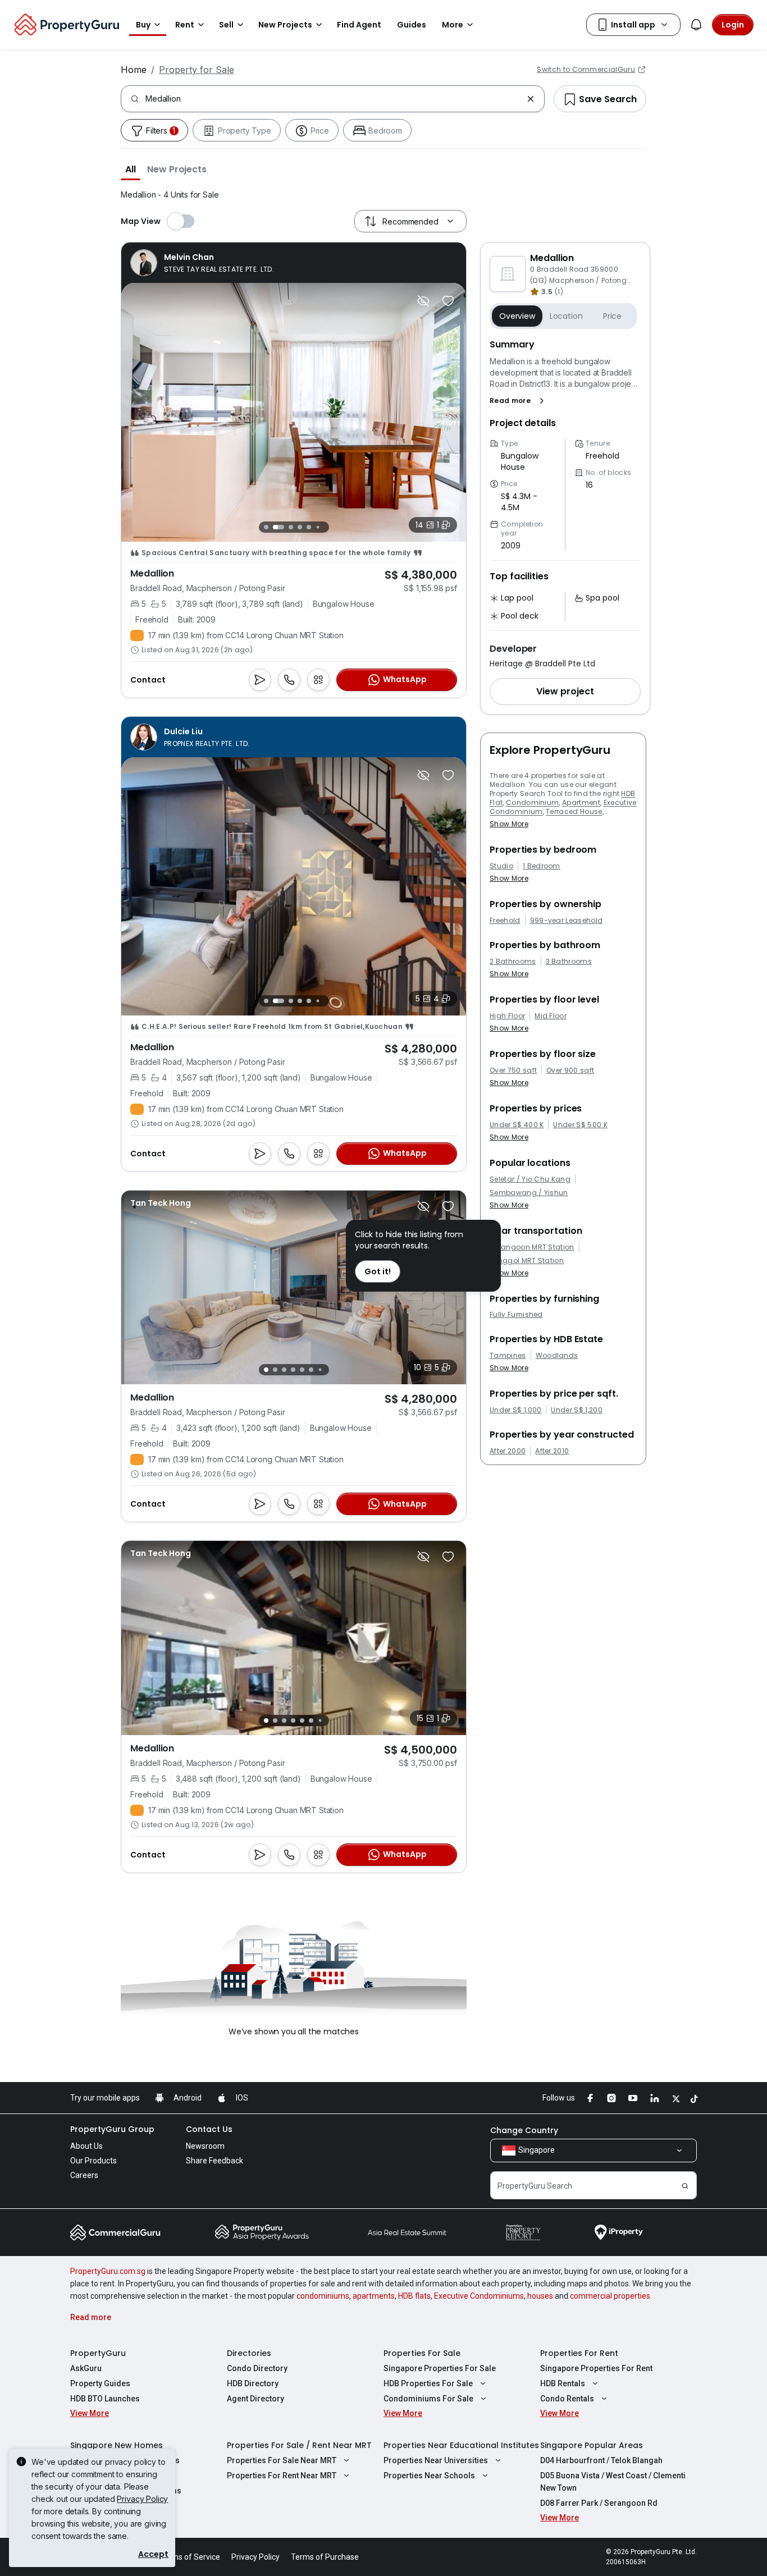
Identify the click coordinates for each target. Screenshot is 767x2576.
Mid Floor (551, 1016)
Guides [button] (412, 25)
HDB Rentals (563, 2383)
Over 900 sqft (570, 1070)
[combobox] (334, 99)
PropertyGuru (98, 2353)
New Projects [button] (285, 25)
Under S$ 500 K (580, 1125)
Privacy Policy (142, 2499)
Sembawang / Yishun (529, 1193)
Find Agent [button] (359, 25)
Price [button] (612, 316)
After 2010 (552, 1451)
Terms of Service (190, 2557)
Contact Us (209, 2129)
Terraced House (574, 811)
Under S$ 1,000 (515, 1410)
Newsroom (205, 2146)
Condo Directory (257, 2368)
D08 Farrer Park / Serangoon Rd (599, 2503)
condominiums (323, 2296)
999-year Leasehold (567, 921)
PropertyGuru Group (112, 2129)
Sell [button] (226, 25)
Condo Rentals (567, 2399)
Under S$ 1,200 (576, 1410)
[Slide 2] (275, 527)
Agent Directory (255, 2399)
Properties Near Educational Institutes (461, 2445)
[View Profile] (202, 263)
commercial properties (610, 2296)
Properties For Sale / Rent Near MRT (299, 2445)
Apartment (581, 802)
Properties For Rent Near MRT (282, 2476)
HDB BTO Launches (105, 2399)
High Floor (507, 1016)
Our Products (93, 2161)
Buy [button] (143, 25)
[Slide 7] (327, 527)
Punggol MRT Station (527, 1261)
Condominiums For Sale (428, 2399)
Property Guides (100, 2383)
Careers (84, 2175)
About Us (86, 2146)
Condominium (533, 802)
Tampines (508, 1356)
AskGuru (86, 2368)
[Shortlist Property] (448, 301)
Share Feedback (214, 2161)
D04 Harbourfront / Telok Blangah (601, 2460)
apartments (374, 2296)
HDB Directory (253, 2383)
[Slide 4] (300, 527)
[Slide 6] (318, 527)
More (453, 25)
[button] (131, 169)
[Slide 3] (287, 527)
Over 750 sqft (513, 1070)
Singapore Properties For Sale (440, 2368)
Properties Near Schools (429, 2476)
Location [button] (566, 316)
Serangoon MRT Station (532, 1247)
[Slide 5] (309, 527)
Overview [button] (517, 316)
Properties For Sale (422, 2353)
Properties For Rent (579, 2353)
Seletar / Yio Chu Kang (530, 1179)
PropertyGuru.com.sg (108, 2271)
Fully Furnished (516, 1315)
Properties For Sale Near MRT (282, 2460)
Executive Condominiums (479, 2296)
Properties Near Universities (436, 2460)
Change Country (524, 2130)
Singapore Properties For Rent (596, 2368)
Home (134, 70)
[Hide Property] (423, 301)
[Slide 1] (266, 527)
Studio (501, 866)
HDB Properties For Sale (428, 2383)
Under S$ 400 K (517, 1125)
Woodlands (557, 1356)
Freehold (505, 921)
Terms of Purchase (325, 2557)
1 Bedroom (542, 866)
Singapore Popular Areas (592, 2445)
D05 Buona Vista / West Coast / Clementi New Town (613, 2482)
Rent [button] (185, 25)
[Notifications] (696, 25)
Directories (249, 2353)
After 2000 (508, 1451)
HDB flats (414, 2296)
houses (540, 2296)
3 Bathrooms (569, 962)
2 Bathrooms (513, 962)
